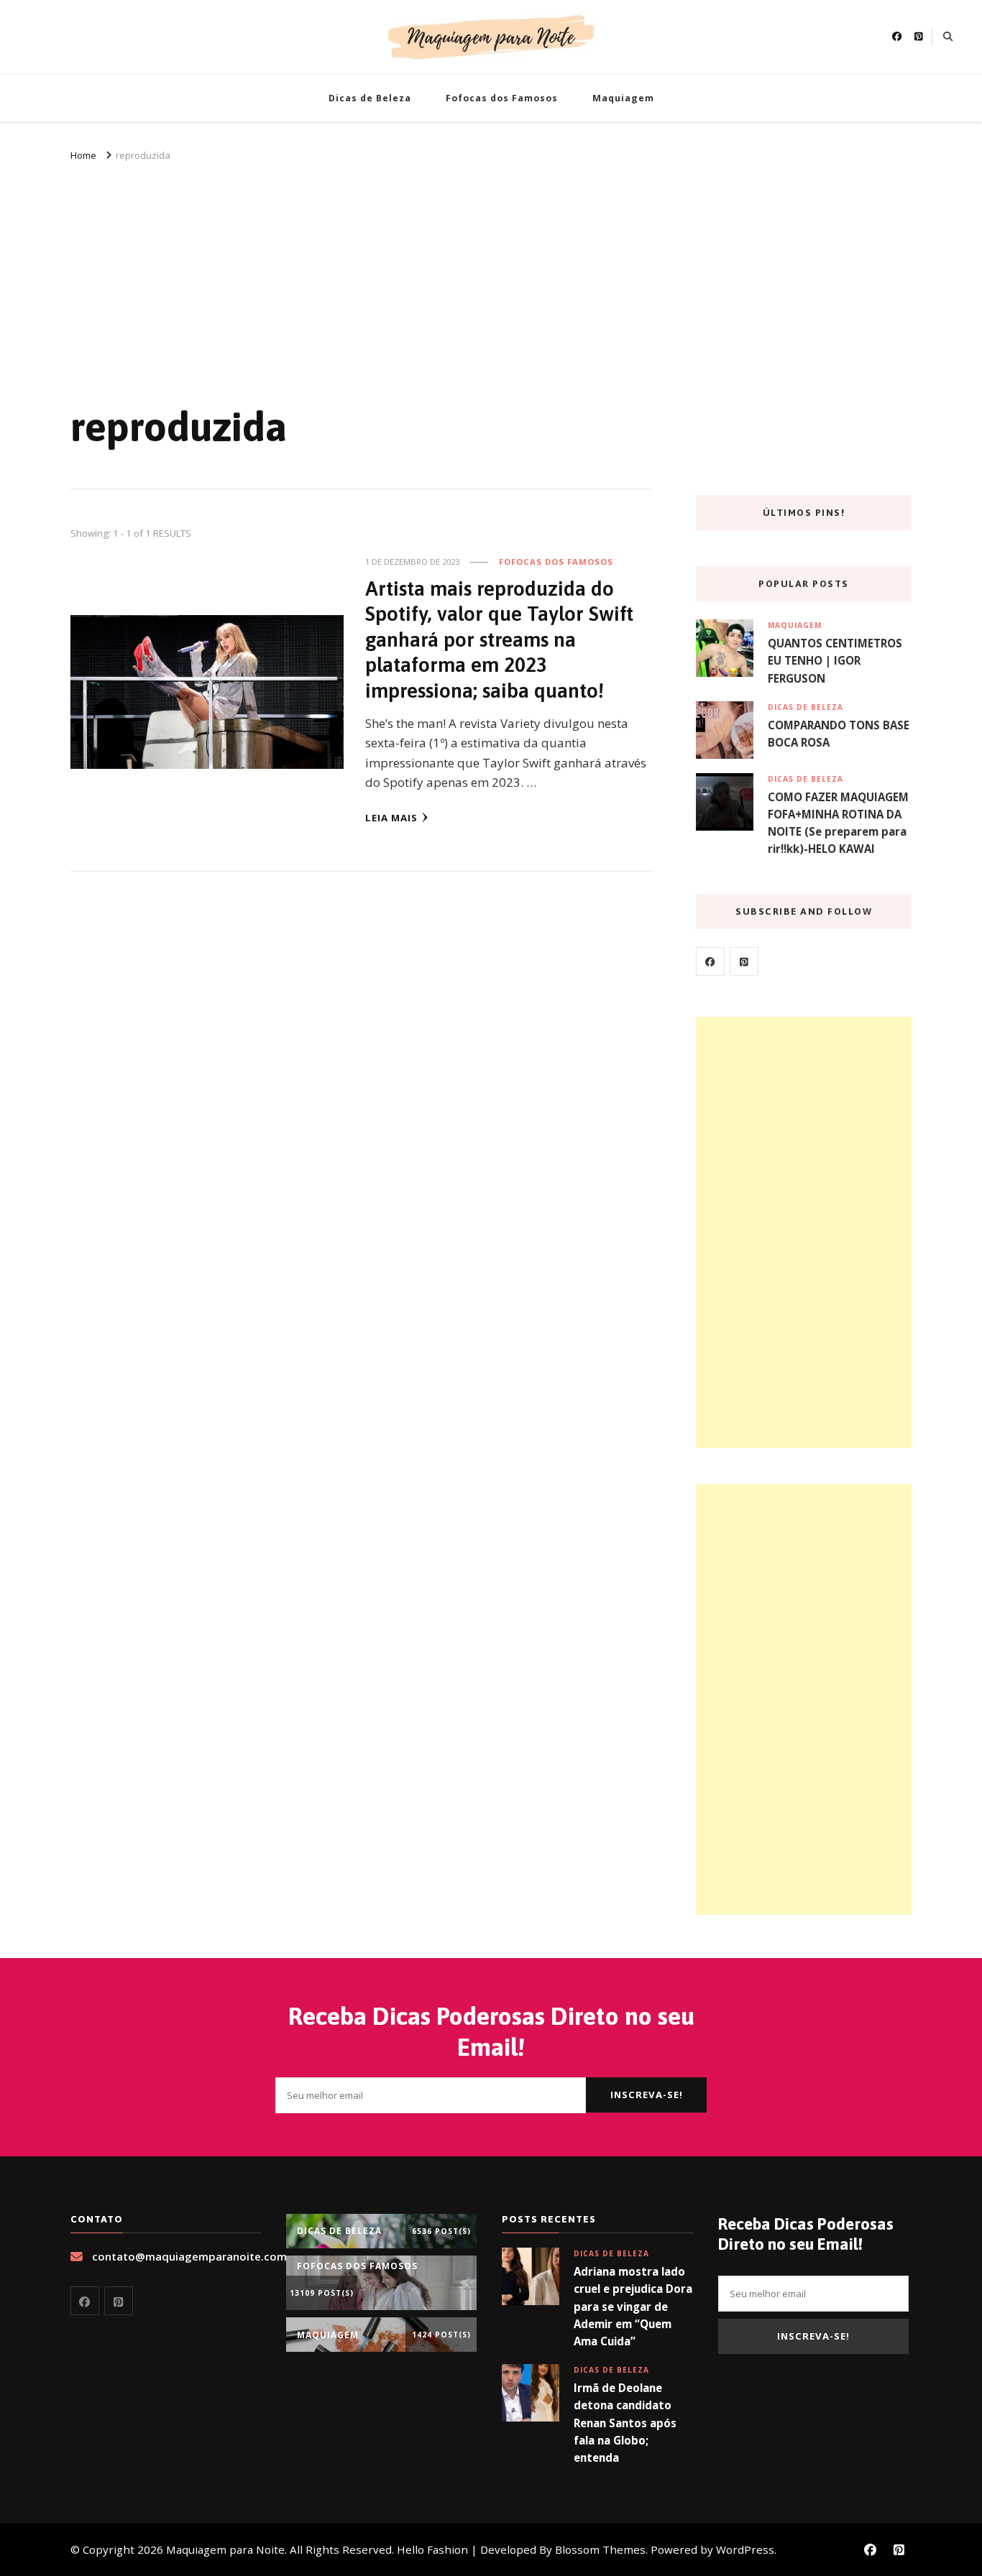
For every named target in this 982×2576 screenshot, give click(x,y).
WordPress (745, 2549)
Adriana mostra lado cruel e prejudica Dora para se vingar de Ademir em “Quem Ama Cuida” (633, 2306)
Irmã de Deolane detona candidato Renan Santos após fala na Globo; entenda (625, 2423)
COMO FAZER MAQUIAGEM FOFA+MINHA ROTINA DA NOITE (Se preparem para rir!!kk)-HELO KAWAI (838, 823)
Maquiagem (623, 98)
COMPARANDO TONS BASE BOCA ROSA (839, 734)
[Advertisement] (491, 272)
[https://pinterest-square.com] (744, 961)
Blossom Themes (600, 2549)
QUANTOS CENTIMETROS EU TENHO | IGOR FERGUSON (835, 660)
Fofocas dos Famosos (502, 98)
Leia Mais (391, 818)
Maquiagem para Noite (225, 2549)
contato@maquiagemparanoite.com (189, 2256)
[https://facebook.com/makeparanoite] (710, 961)
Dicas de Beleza (370, 98)
